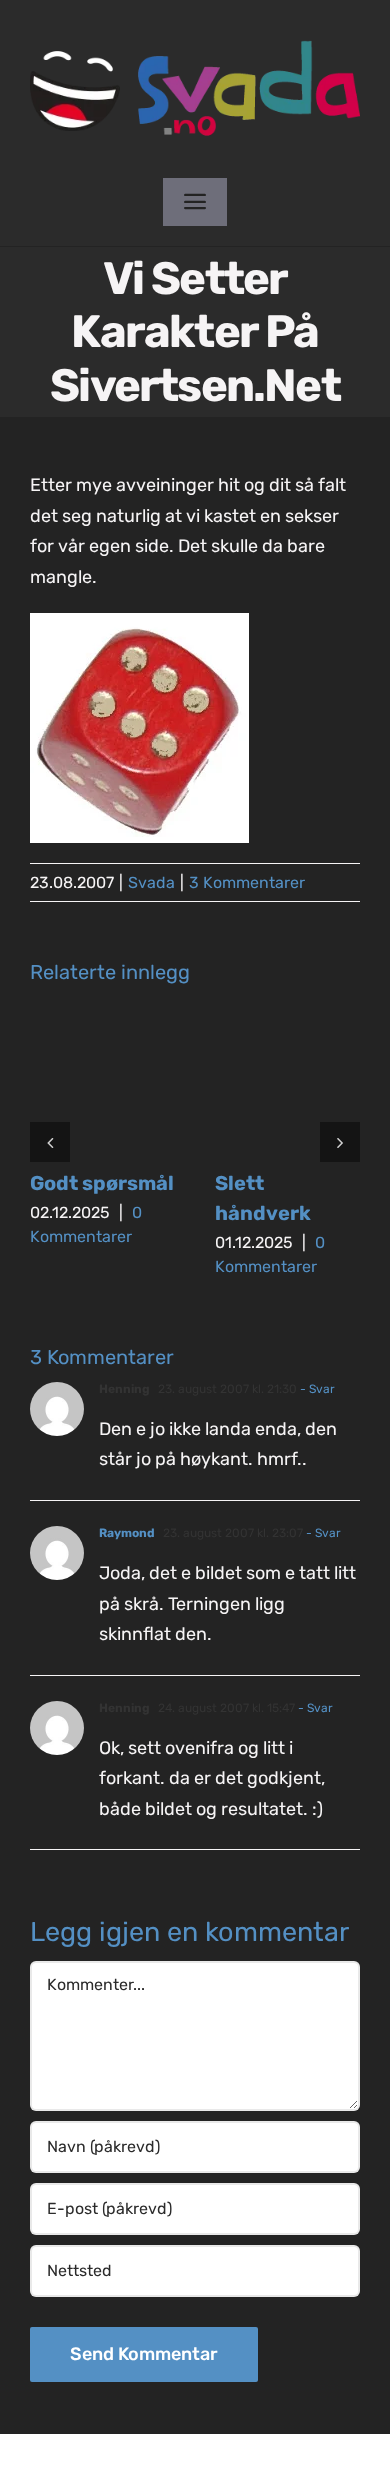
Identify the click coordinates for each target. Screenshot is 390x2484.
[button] (50, 1142)
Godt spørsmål (102, 1183)
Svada (151, 882)
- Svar (316, 1389)
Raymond (127, 1533)
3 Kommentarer (247, 882)
